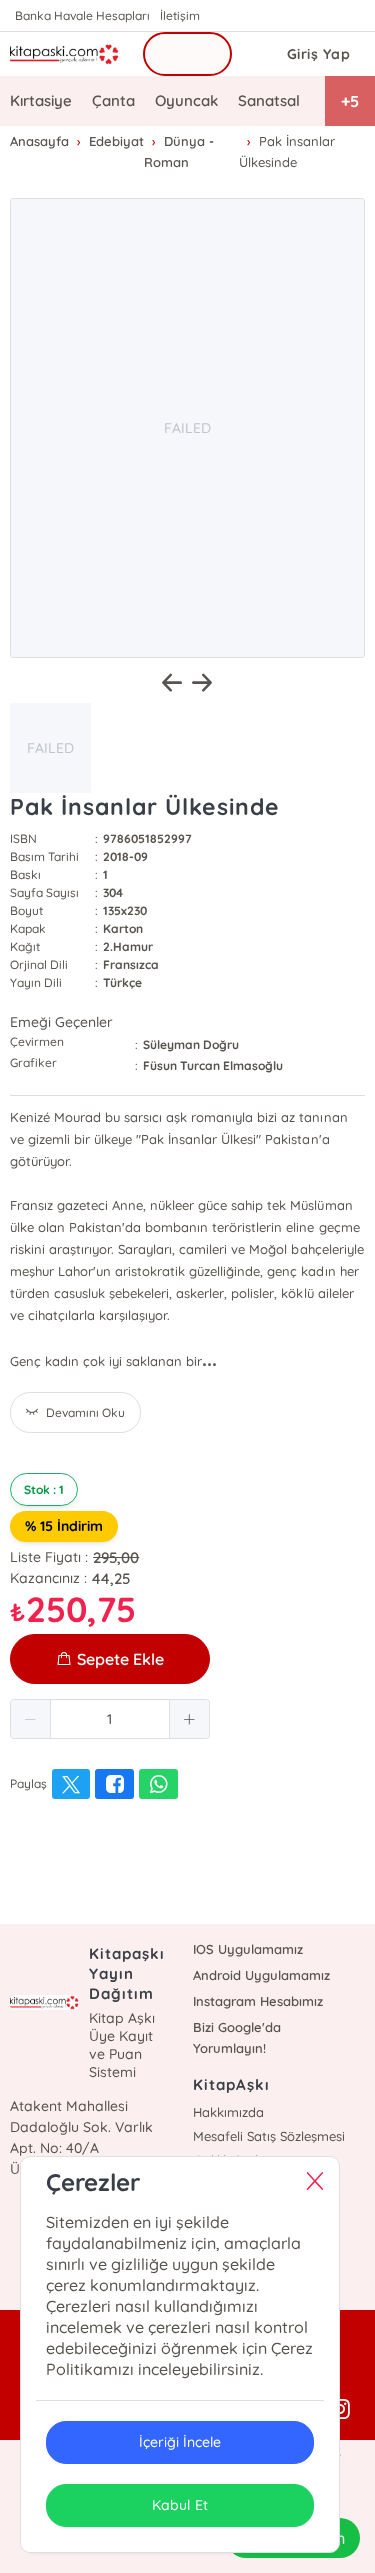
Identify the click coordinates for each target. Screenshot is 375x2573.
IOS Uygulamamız (248, 1949)
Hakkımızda (228, 2112)
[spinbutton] (110, 1719)
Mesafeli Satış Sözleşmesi (269, 2136)
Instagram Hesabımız (258, 2001)
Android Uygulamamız (261, 1975)
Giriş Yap (319, 54)
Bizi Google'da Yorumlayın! (237, 2037)
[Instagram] (340, 2410)
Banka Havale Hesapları (82, 15)
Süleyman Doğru (191, 1044)
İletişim (180, 15)
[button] (31, 1719)
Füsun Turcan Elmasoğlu (213, 1065)
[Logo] (64, 54)
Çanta (113, 100)
